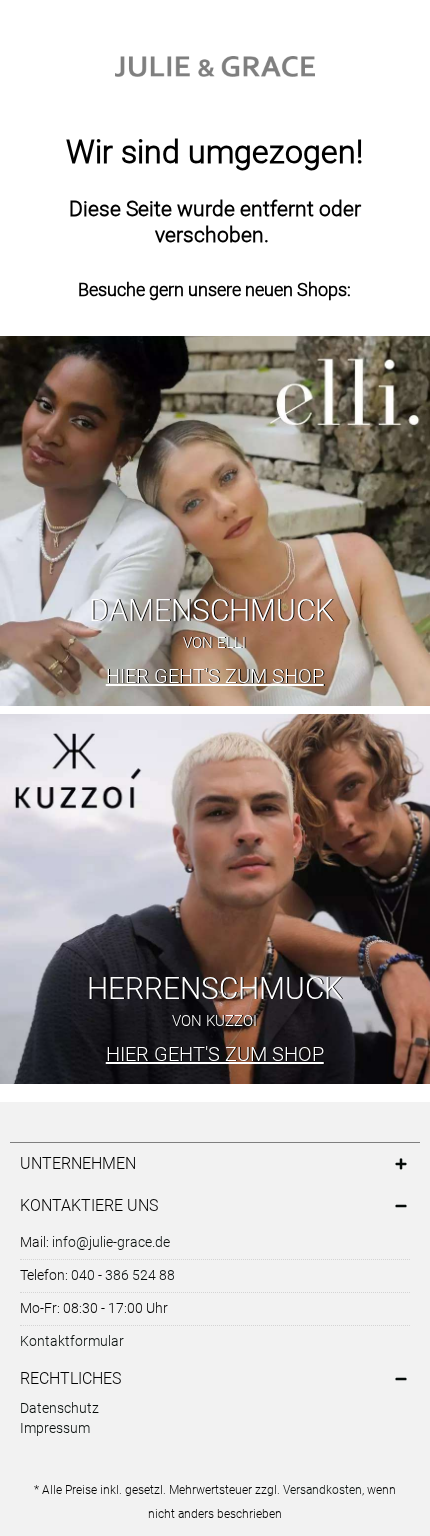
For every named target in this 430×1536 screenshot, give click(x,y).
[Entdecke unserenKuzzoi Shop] (215, 899)
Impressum (55, 1428)
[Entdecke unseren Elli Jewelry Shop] (215, 521)
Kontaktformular (72, 1341)
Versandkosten (322, 1490)
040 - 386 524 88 (123, 1275)
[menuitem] (215, 1410)
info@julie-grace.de (111, 1242)
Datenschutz (59, 1408)
